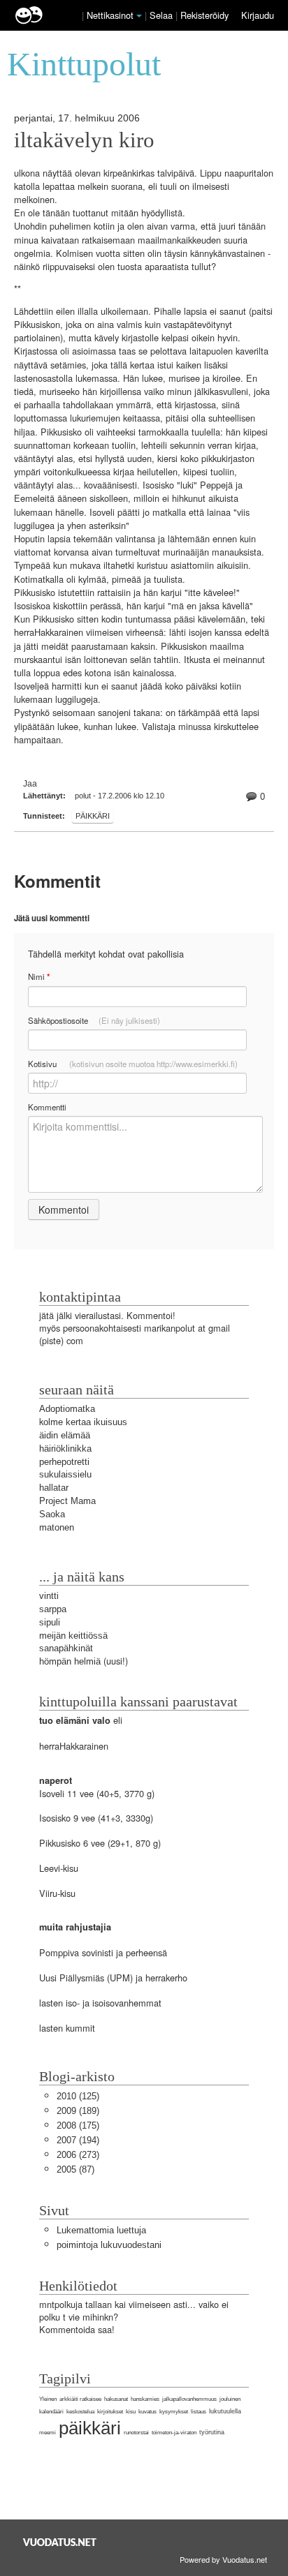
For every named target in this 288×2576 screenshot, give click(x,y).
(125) (78, 2096)
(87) (75, 2169)
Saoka (52, 1514)
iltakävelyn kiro (84, 140)
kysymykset (174, 2412)
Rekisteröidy (204, 15)
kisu (131, 2412)
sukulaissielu (65, 1474)
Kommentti (47, 1107)
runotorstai (136, 2433)
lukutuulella (225, 2411)
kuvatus (147, 2412)
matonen (57, 1527)
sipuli (50, 1622)
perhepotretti (64, 1462)
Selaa (163, 15)
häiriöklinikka (65, 1449)
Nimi (39, 977)
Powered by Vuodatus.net (223, 2559)
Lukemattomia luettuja (101, 2230)
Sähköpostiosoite (94, 1020)
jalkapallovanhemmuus (189, 2399)
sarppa (53, 1609)
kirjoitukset (110, 2412)
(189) (78, 2111)
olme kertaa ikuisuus (85, 1422)
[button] (139, 16)
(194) (78, 2140)
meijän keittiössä (73, 1636)
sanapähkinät (66, 1648)
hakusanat (116, 2399)
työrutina (212, 2432)
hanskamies (145, 2399)
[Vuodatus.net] (60, 2542)
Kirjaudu (258, 15)
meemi (48, 2433)
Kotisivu (133, 1064)
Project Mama (67, 1501)
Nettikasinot (110, 15)
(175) (78, 2125)
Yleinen (48, 2399)
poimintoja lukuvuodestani (109, 2245)
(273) (78, 2155)
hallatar (54, 1488)
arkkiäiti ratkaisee (80, 2399)
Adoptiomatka (67, 1409)
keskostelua (80, 2412)
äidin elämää (65, 1435)
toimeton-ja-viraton (174, 2433)
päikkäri (93, 816)
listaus (199, 2412)
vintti (49, 1596)
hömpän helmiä (70, 1661)
